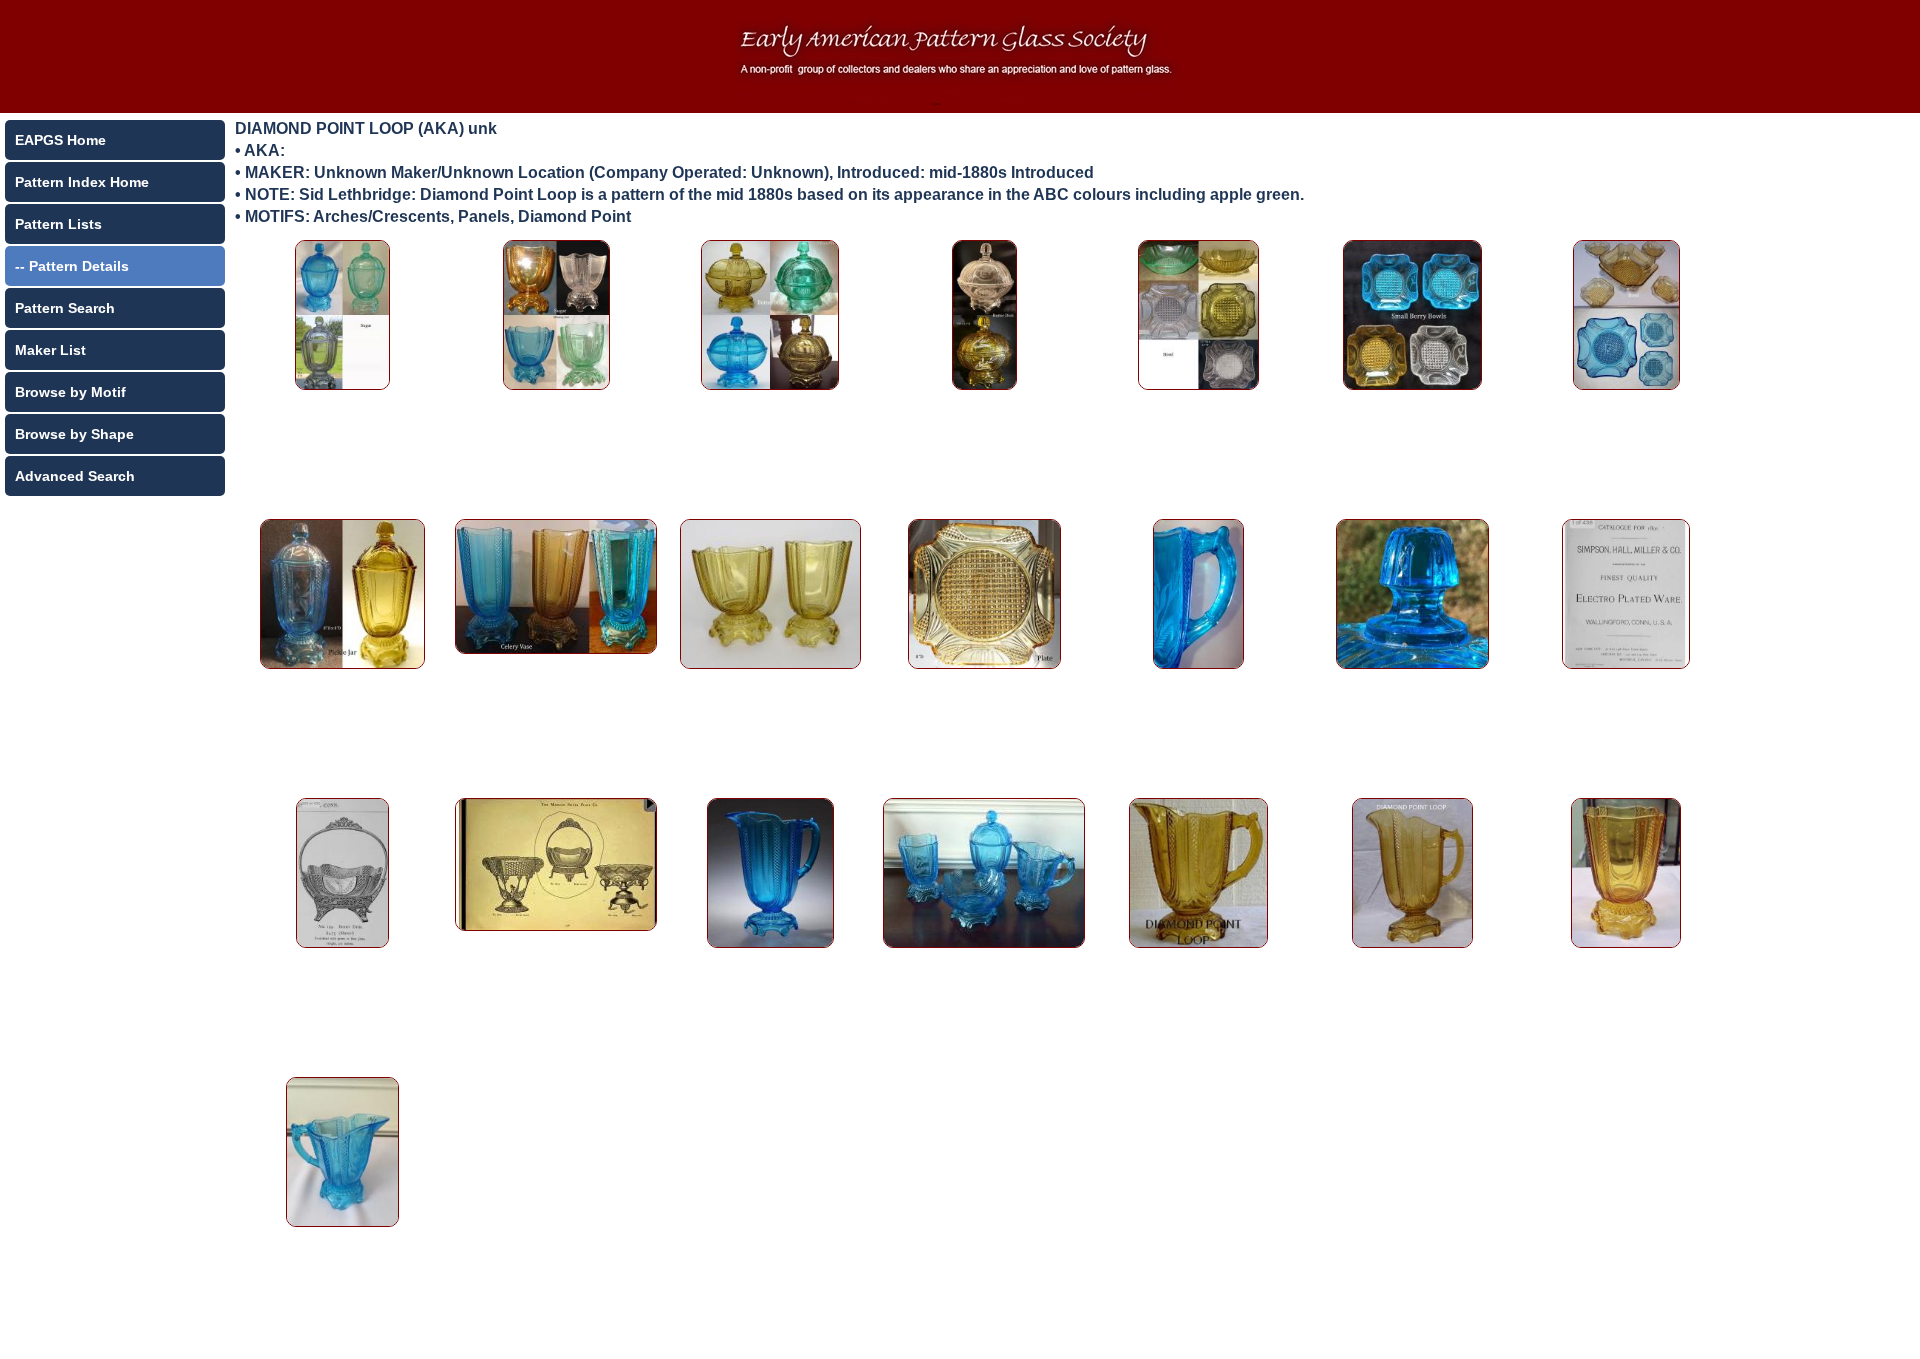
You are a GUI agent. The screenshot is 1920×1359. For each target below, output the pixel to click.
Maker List (50, 350)
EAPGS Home (60, 140)
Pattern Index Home (82, 182)
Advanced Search (75, 476)
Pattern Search (65, 308)
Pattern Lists (58, 224)
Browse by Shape (74, 434)
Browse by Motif (70, 392)
